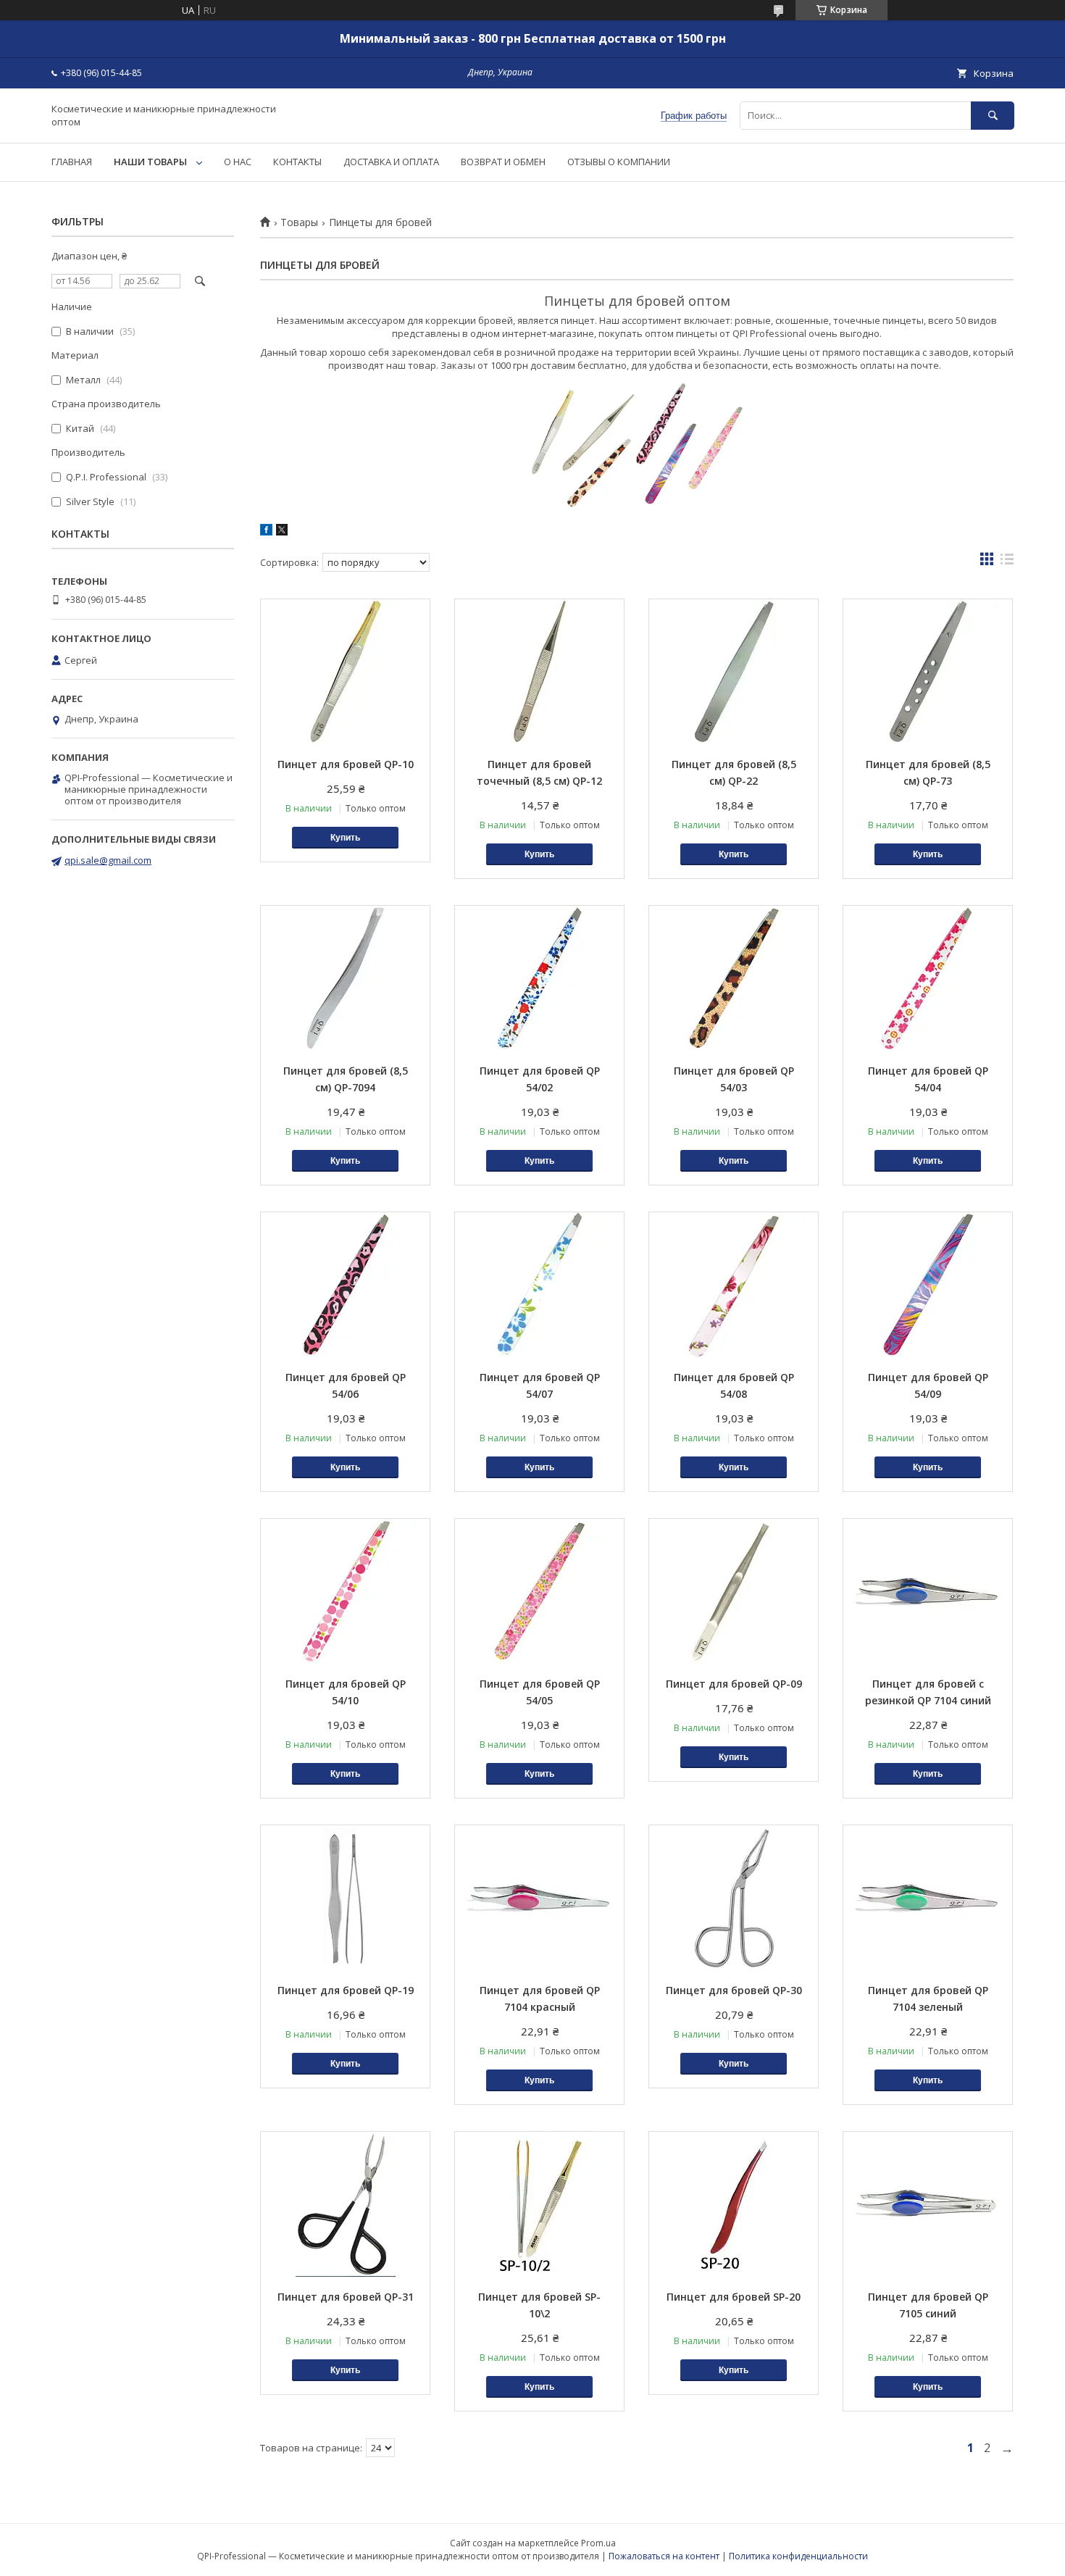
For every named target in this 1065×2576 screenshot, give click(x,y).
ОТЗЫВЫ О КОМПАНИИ (619, 162)
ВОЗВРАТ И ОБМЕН (503, 162)
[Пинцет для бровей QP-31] (345, 2204)
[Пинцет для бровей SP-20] (734, 2204)
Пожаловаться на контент (664, 2556)
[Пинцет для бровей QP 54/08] (734, 1285)
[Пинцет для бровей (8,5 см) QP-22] (734, 672)
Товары (299, 222)
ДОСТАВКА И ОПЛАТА (391, 162)
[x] (282, 532)
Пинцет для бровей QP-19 (346, 1990)
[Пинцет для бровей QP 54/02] (539, 978)
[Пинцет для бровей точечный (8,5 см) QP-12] (539, 672)
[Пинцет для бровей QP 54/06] (345, 1285)
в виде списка (1007, 562)
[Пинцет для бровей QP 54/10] (345, 1591)
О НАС (238, 162)
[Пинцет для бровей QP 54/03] (734, 978)
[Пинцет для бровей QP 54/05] (539, 1591)
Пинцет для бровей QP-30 (734, 1990)
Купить (345, 838)
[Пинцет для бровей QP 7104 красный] (539, 1898)
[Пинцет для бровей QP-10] (345, 672)
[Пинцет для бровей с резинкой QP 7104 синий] (928, 1591)
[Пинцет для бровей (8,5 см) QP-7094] (345, 978)
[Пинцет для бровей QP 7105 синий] (928, 2204)
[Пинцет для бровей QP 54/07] (539, 1285)
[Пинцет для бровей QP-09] (734, 1591)
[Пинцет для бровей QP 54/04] (928, 978)
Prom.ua (598, 2543)
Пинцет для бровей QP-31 (346, 2297)
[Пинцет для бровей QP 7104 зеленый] (928, 1898)
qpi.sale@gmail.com (108, 860)
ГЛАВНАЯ (72, 162)
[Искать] (993, 116)
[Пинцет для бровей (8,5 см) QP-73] (928, 672)
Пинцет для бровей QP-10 (346, 764)
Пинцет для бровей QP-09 (734, 1684)
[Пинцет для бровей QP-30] (734, 1898)
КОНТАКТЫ (297, 162)
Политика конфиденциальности (798, 2556)
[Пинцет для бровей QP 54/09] (928, 1285)
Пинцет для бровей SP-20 (734, 2297)
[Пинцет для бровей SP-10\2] (539, 2204)
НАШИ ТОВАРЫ (150, 162)
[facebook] (266, 532)
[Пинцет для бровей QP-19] (345, 1898)
